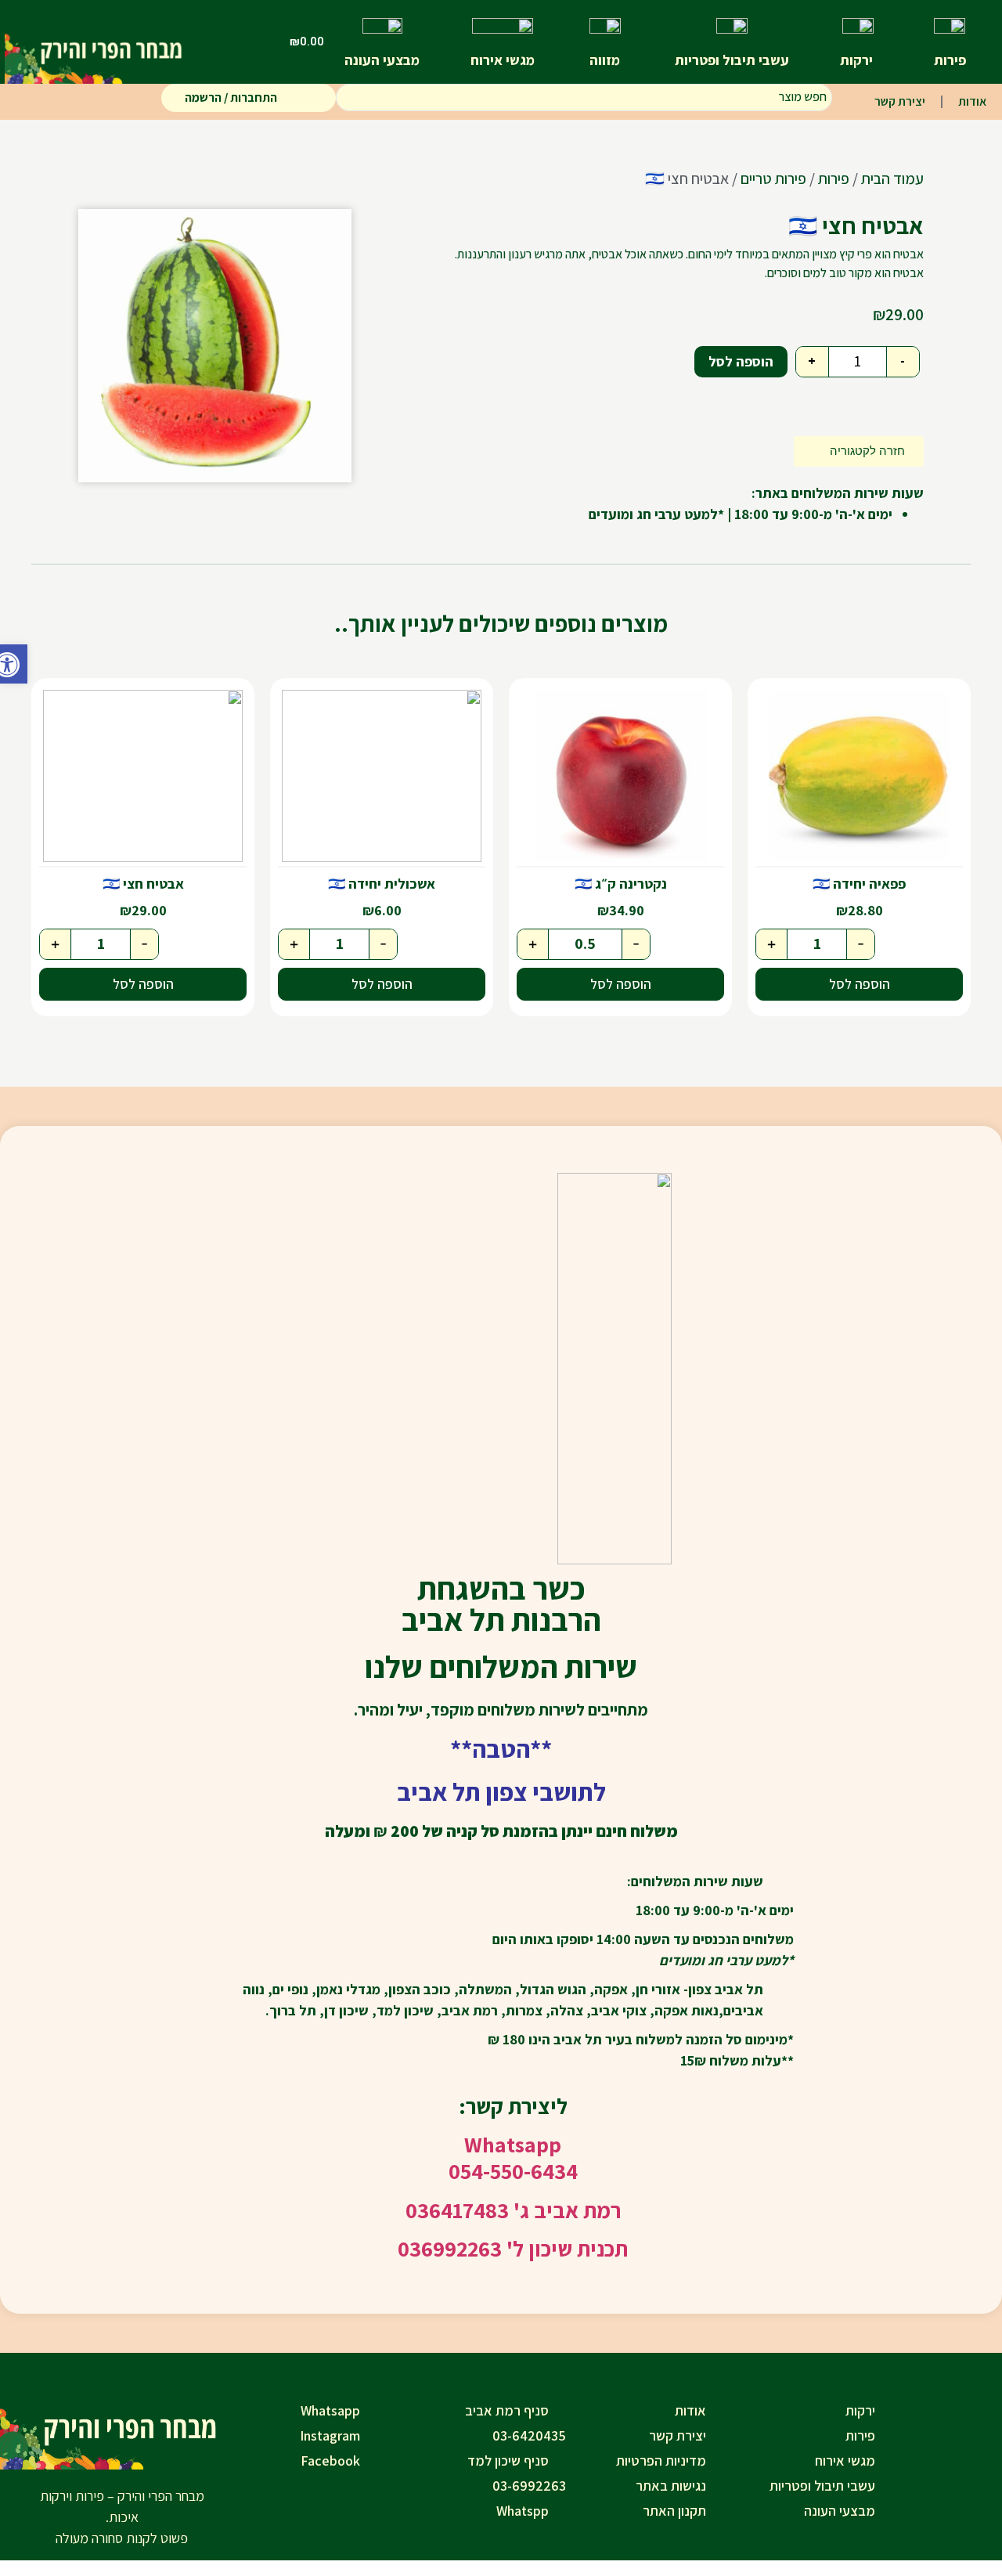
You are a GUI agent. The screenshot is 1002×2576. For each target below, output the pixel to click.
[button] (14, 664)
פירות (834, 179)
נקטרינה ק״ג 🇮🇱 (621, 884)
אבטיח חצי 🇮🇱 (143, 884)
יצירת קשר (900, 101)
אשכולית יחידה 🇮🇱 (382, 884)
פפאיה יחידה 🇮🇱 (859, 884)
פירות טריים (773, 179)
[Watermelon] (215, 346)
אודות (972, 101)
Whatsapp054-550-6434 (513, 2157)
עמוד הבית (892, 179)
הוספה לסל (741, 361)
